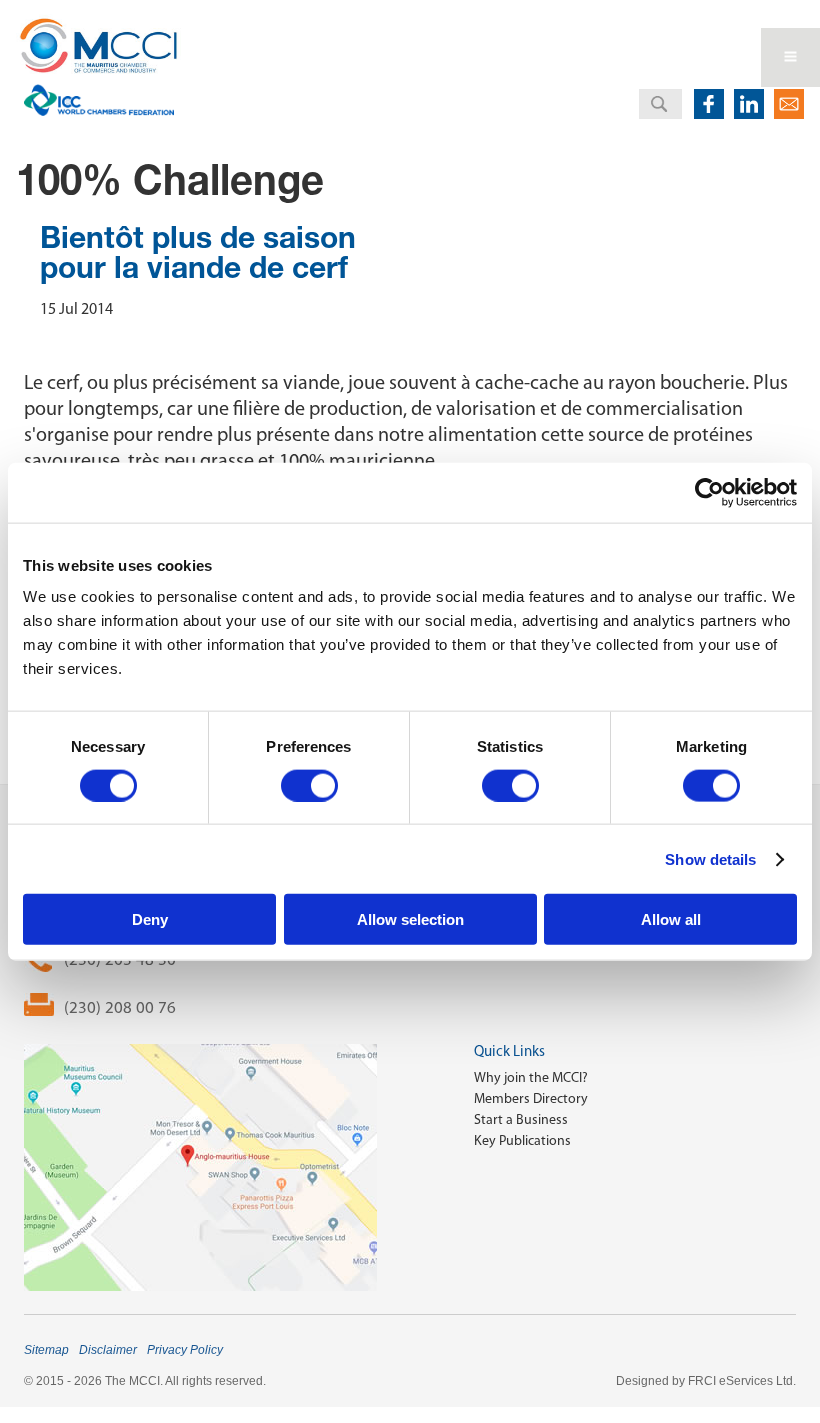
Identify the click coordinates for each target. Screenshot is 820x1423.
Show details (710, 858)
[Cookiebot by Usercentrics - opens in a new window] (709, 492)
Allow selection (410, 919)
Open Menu (790, 57)
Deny (150, 919)
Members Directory (531, 1098)
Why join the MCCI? (531, 1077)
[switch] (309, 785)
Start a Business (521, 1119)
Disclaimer (108, 1350)
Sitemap (46, 1350)
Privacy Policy (185, 1350)
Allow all (671, 919)
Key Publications (522, 1140)
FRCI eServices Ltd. (742, 1381)
